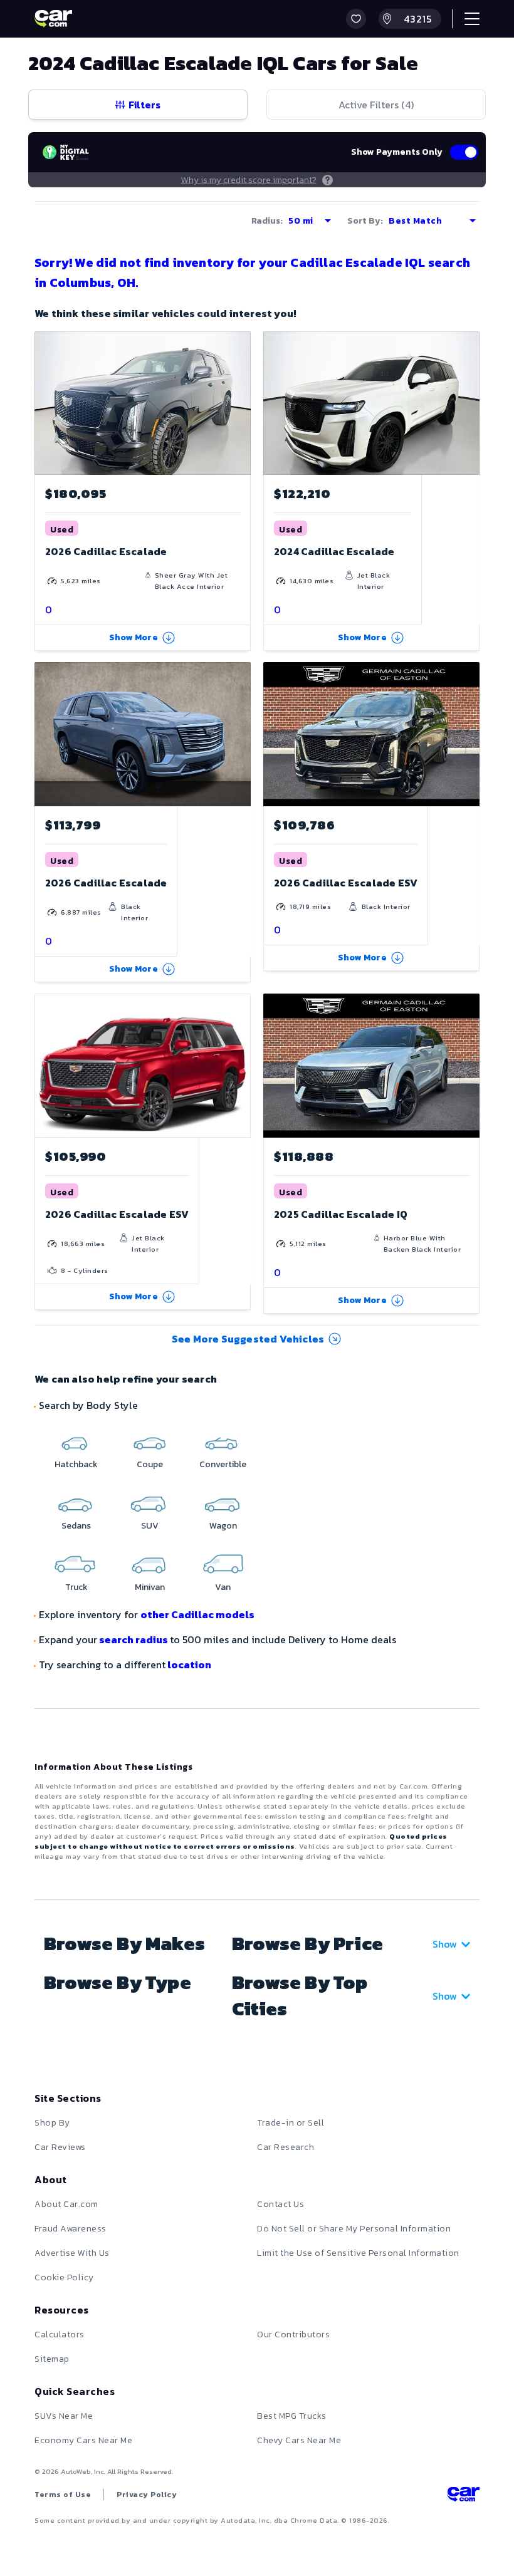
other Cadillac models (197, 1614)
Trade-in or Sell (291, 2123)
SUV (150, 1526)
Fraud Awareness (71, 2229)
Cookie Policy (64, 2277)
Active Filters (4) (376, 105)
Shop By (52, 2123)
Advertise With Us (72, 2253)
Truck (76, 1587)
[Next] (241, 403)
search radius (134, 1639)
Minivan (150, 1587)
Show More (134, 637)
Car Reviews (60, 2147)
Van (223, 1587)
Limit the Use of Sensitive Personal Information (358, 2253)
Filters (144, 105)
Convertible (223, 1464)
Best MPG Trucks (292, 2416)
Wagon (223, 1526)
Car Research (286, 2147)
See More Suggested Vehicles (248, 1339)
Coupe (150, 1464)
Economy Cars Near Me (83, 2440)
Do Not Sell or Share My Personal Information (354, 2229)
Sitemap (52, 2359)
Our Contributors (293, 2334)
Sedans (76, 1526)
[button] (356, 19)
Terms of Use (63, 2495)
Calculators (60, 2334)
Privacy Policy (147, 2495)
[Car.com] (53, 19)
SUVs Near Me (64, 2416)
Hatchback (76, 1464)
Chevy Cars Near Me (299, 2440)
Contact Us (281, 2204)
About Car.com (66, 2204)
